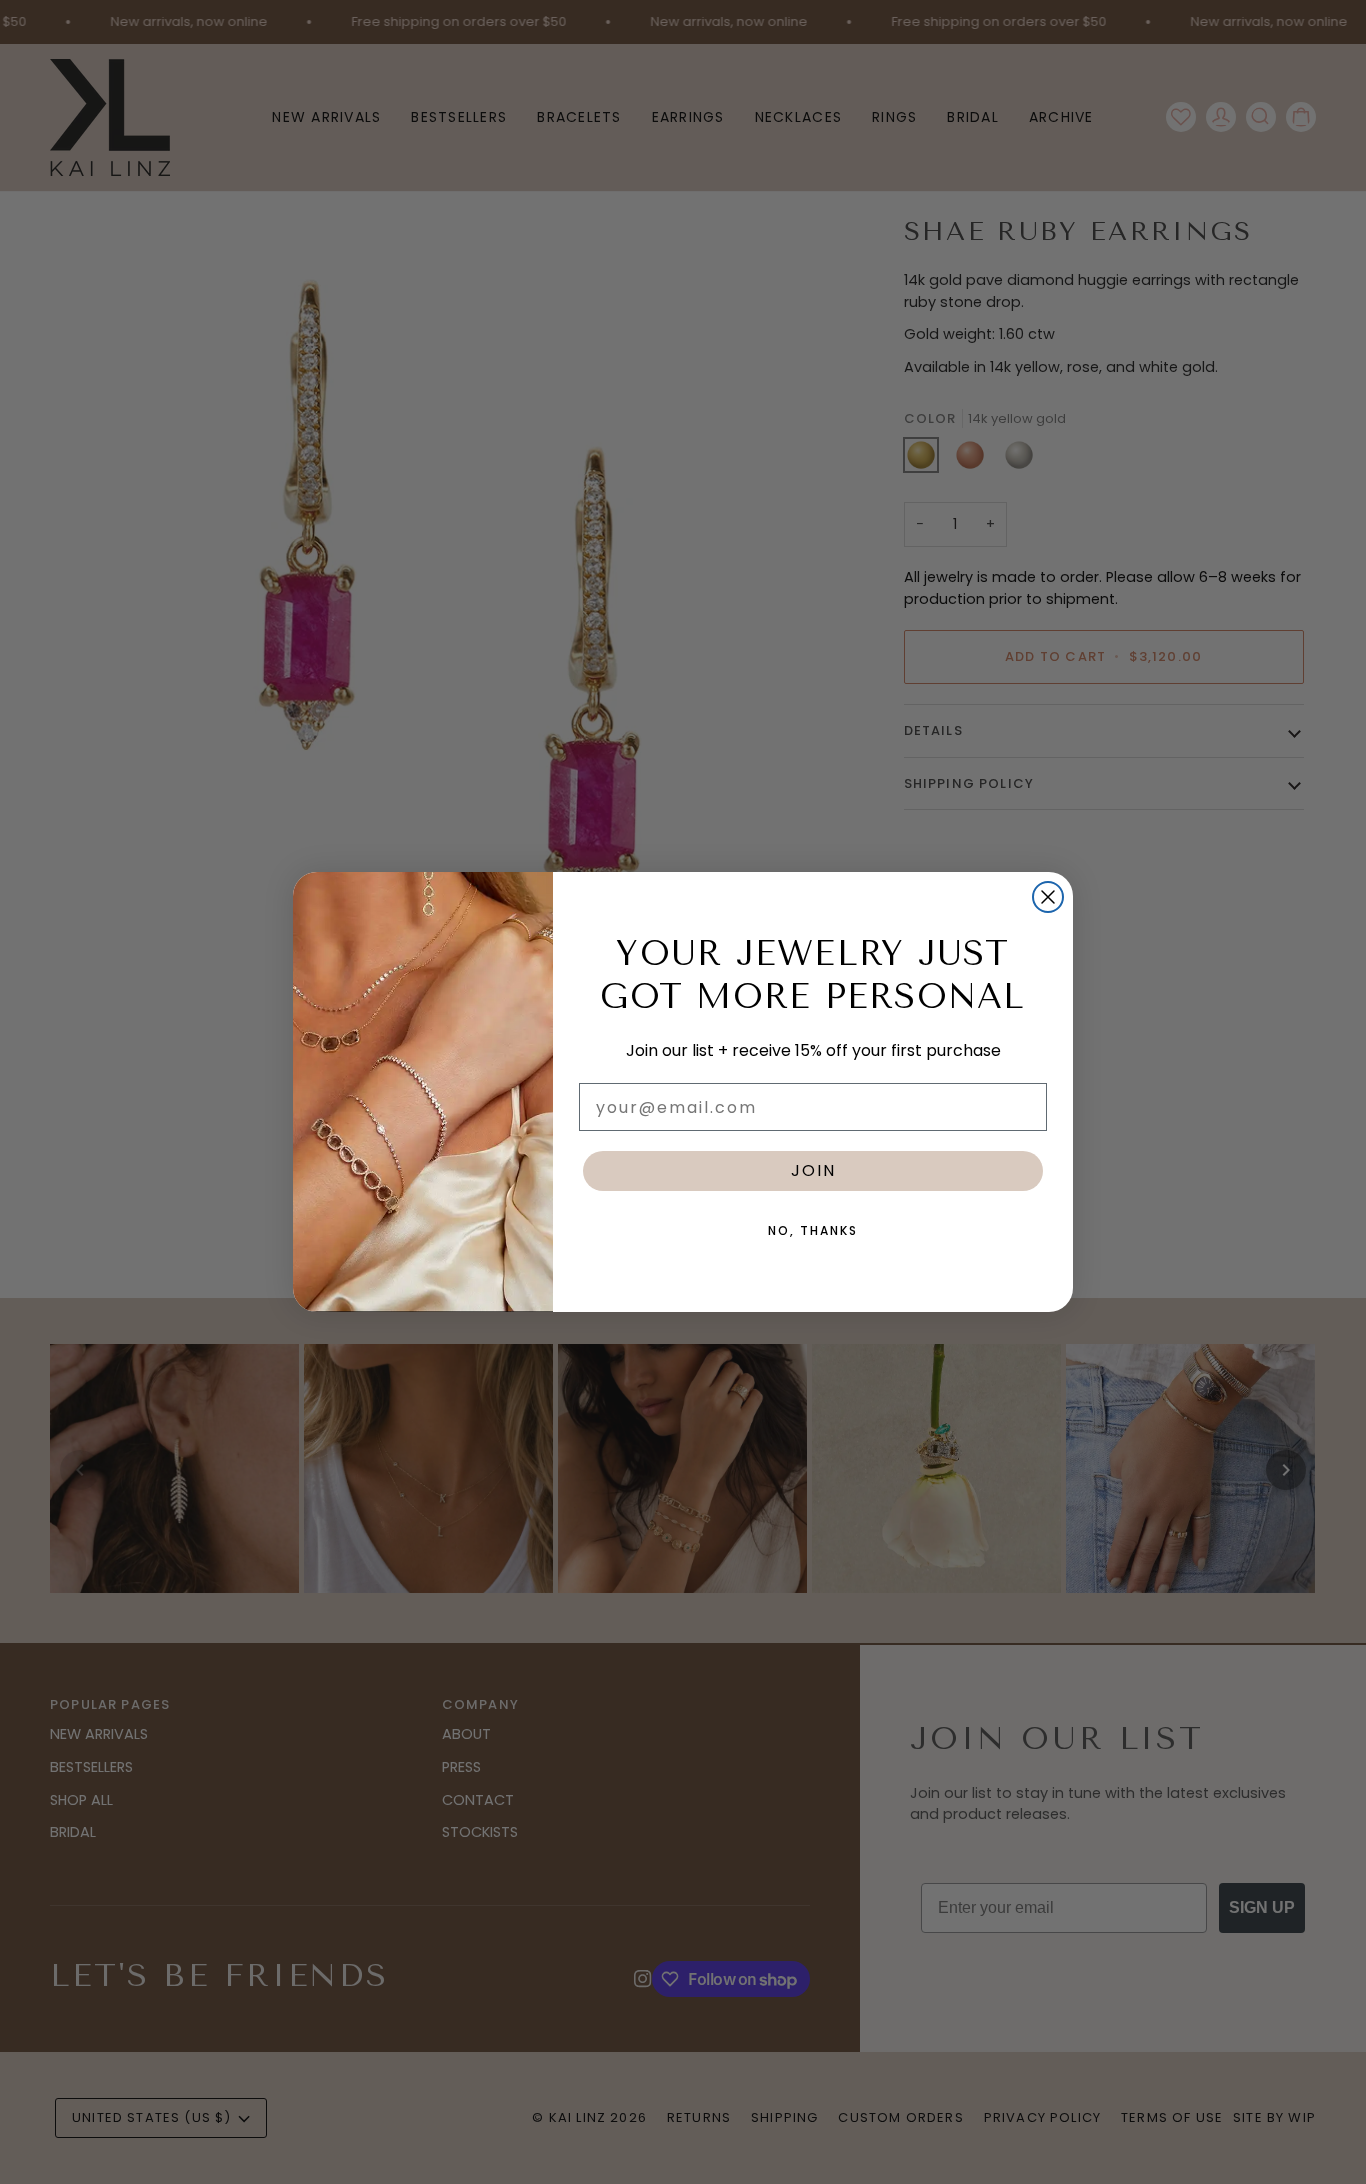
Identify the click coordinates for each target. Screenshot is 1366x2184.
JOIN (813, 1170)
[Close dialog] (1048, 897)
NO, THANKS (813, 1230)
